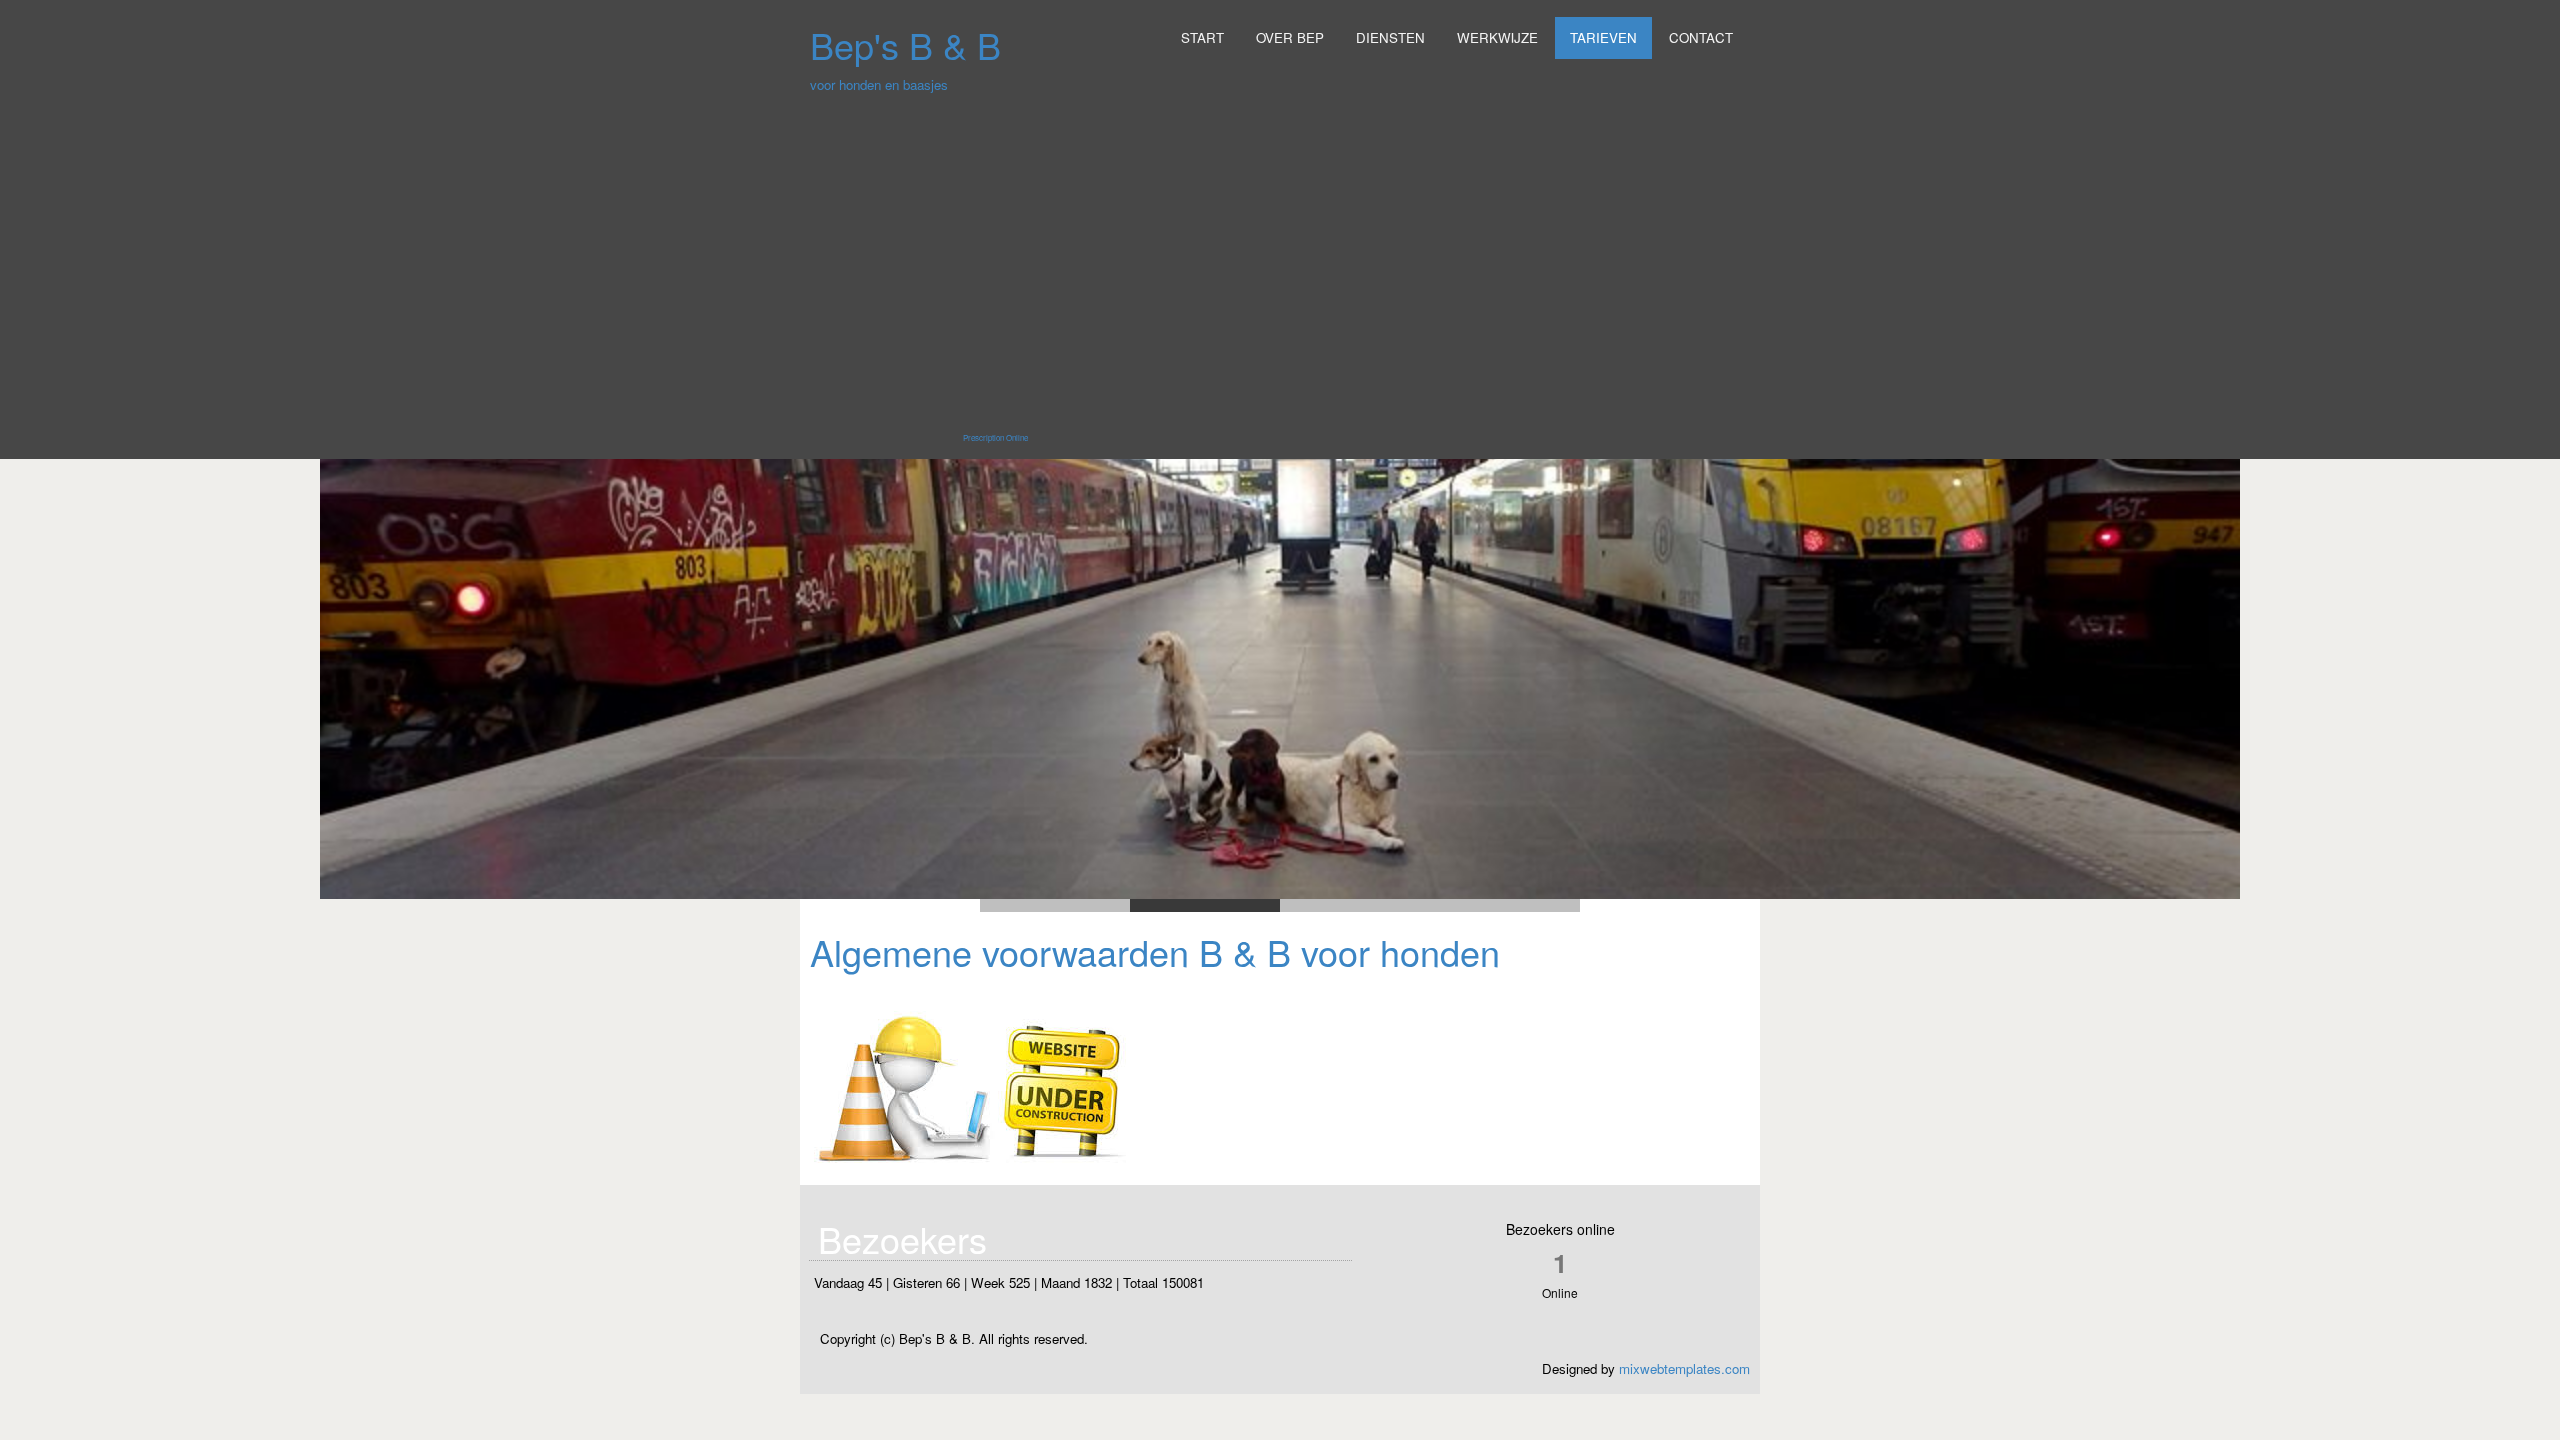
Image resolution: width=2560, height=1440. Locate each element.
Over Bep (1290, 37)
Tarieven (1603, 37)
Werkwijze (1497, 37)
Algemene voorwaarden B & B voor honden (1155, 951)
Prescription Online (995, 437)
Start (1202, 37)
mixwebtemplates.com (1684, 1368)
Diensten (1390, 37)
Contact (1701, 37)
